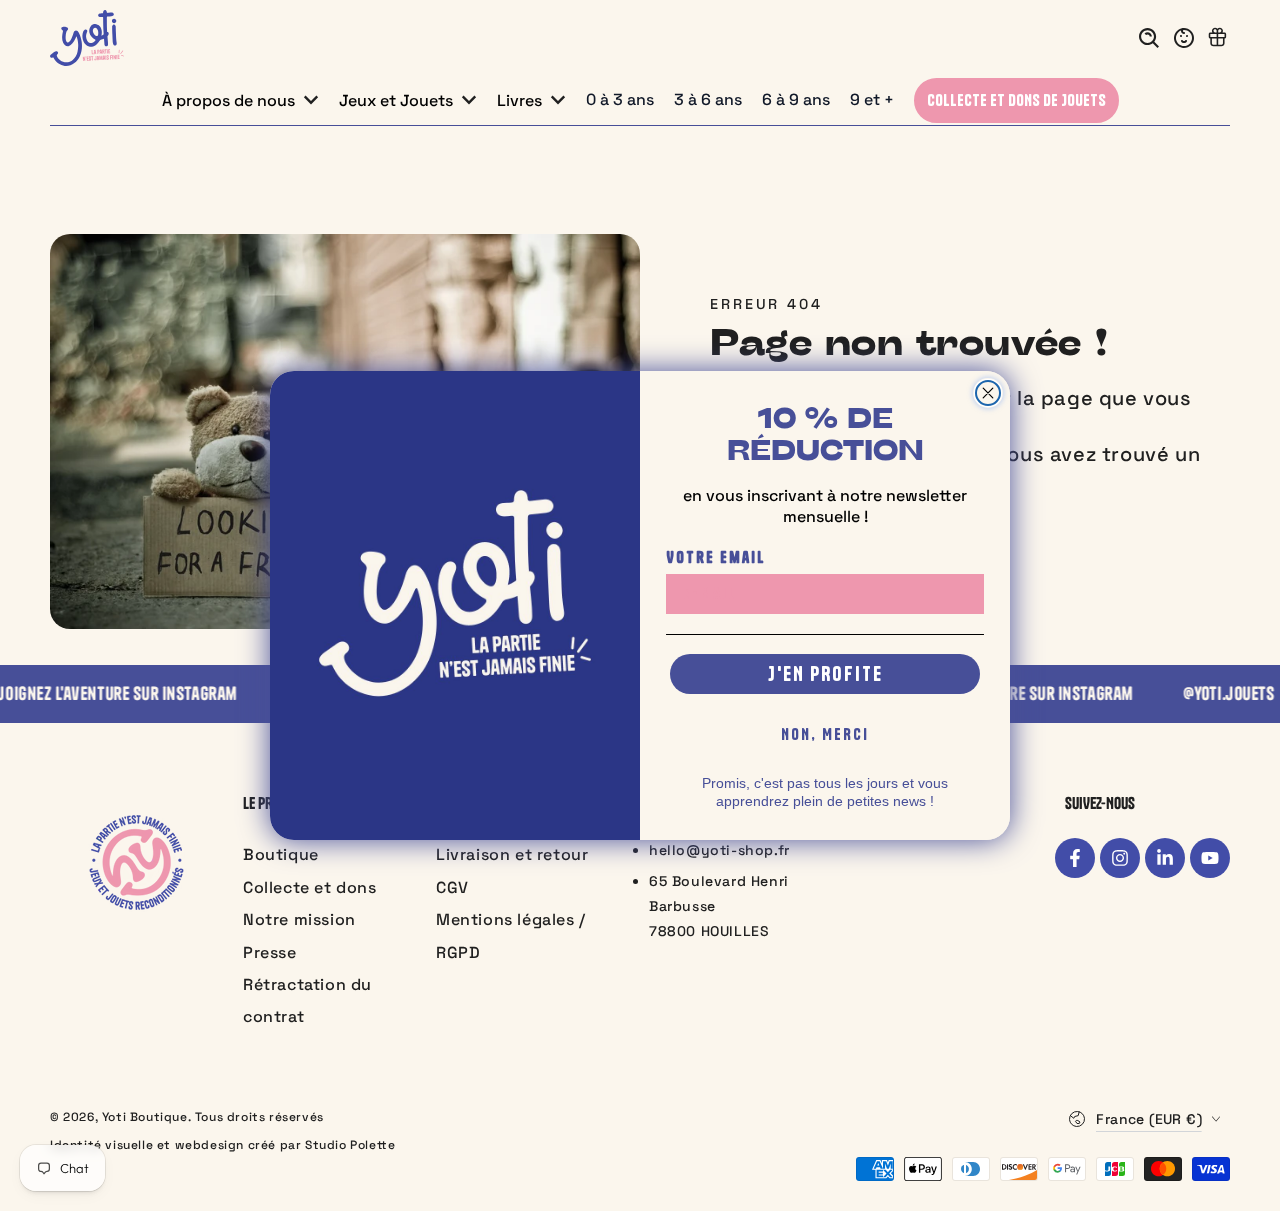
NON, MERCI (825, 734)
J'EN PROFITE (825, 673)
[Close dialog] (988, 393)
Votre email (716, 557)
